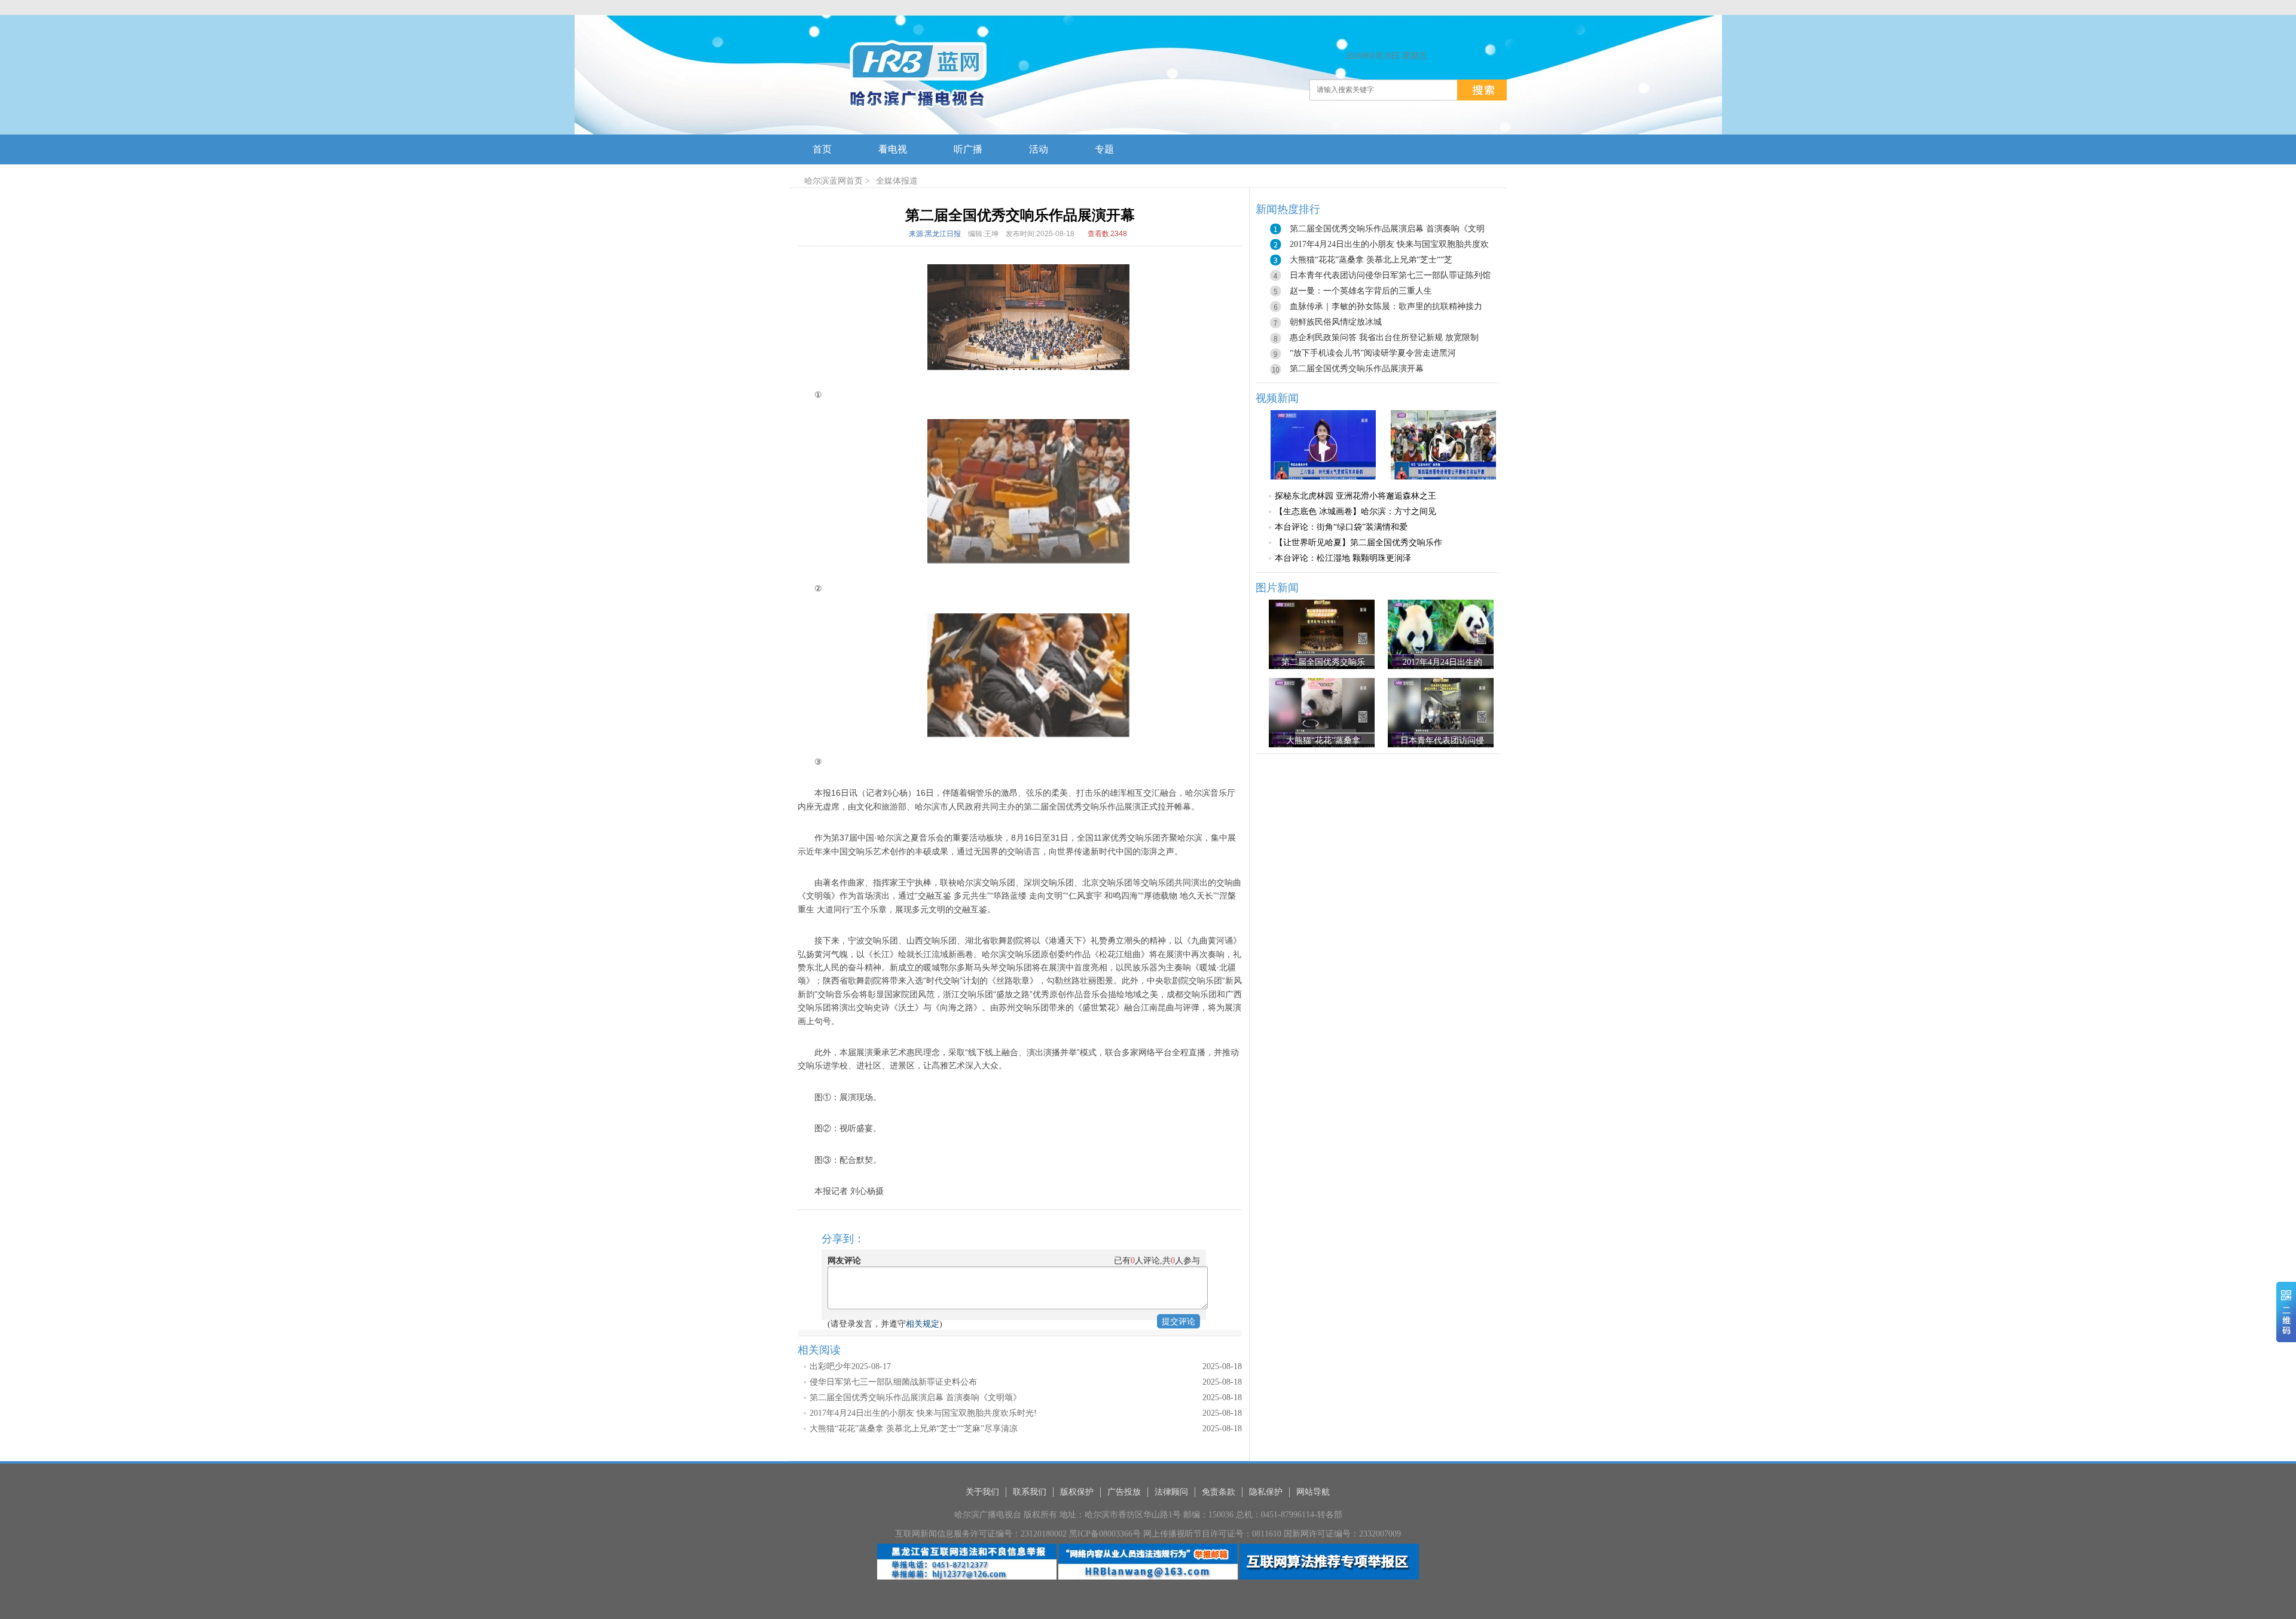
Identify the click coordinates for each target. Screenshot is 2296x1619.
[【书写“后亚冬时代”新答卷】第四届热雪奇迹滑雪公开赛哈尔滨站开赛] (1443, 444)
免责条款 (1219, 1492)
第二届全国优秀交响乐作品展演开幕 (1357, 369)
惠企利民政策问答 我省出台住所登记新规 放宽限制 (1384, 337)
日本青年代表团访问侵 (1442, 740)
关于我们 (982, 1492)
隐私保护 (1266, 1492)
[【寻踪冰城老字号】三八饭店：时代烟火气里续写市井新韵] (1323, 444)
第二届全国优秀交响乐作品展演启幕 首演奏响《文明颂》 (915, 1397)
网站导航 (1313, 1492)
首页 (854, 181)
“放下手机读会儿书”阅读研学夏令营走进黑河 (1373, 353)
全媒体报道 (897, 181)
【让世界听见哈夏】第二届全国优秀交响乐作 (1358, 543)
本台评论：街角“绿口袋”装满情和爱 (1341, 527)
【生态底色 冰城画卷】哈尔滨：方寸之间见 (1355, 511)
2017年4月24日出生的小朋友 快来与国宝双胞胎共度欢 (1389, 244)
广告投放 (1124, 1492)
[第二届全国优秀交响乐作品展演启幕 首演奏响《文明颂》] (1322, 634)
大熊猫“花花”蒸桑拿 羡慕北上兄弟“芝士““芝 (1371, 260)
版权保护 (1077, 1492)
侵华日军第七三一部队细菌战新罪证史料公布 (893, 1382)
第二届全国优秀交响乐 (1323, 662)
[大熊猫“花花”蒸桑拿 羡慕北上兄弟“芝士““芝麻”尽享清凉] (1322, 713)
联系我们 (1030, 1492)
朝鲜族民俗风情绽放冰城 (1336, 322)
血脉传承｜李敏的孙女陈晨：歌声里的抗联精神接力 (1386, 306)
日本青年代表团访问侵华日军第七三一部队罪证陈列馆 (1390, 275)
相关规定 (923, 1324)
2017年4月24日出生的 (1442, 662)
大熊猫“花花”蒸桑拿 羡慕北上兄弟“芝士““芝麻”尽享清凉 (914, 1429)
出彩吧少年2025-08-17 (850, 1366)
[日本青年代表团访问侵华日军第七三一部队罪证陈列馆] (1441, 713)
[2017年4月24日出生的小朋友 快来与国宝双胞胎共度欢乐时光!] (1441, 634)
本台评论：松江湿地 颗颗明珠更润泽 (1343, 558)
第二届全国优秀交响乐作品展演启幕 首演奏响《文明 (1387, 229)
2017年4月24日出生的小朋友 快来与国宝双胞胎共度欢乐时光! (923, 1413)
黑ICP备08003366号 (1105, 1534)
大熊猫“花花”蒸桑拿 (1323, 740)
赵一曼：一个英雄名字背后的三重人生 (1361, 291)
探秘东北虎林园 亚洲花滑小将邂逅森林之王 (1355, 496)
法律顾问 (1171, 1492)
